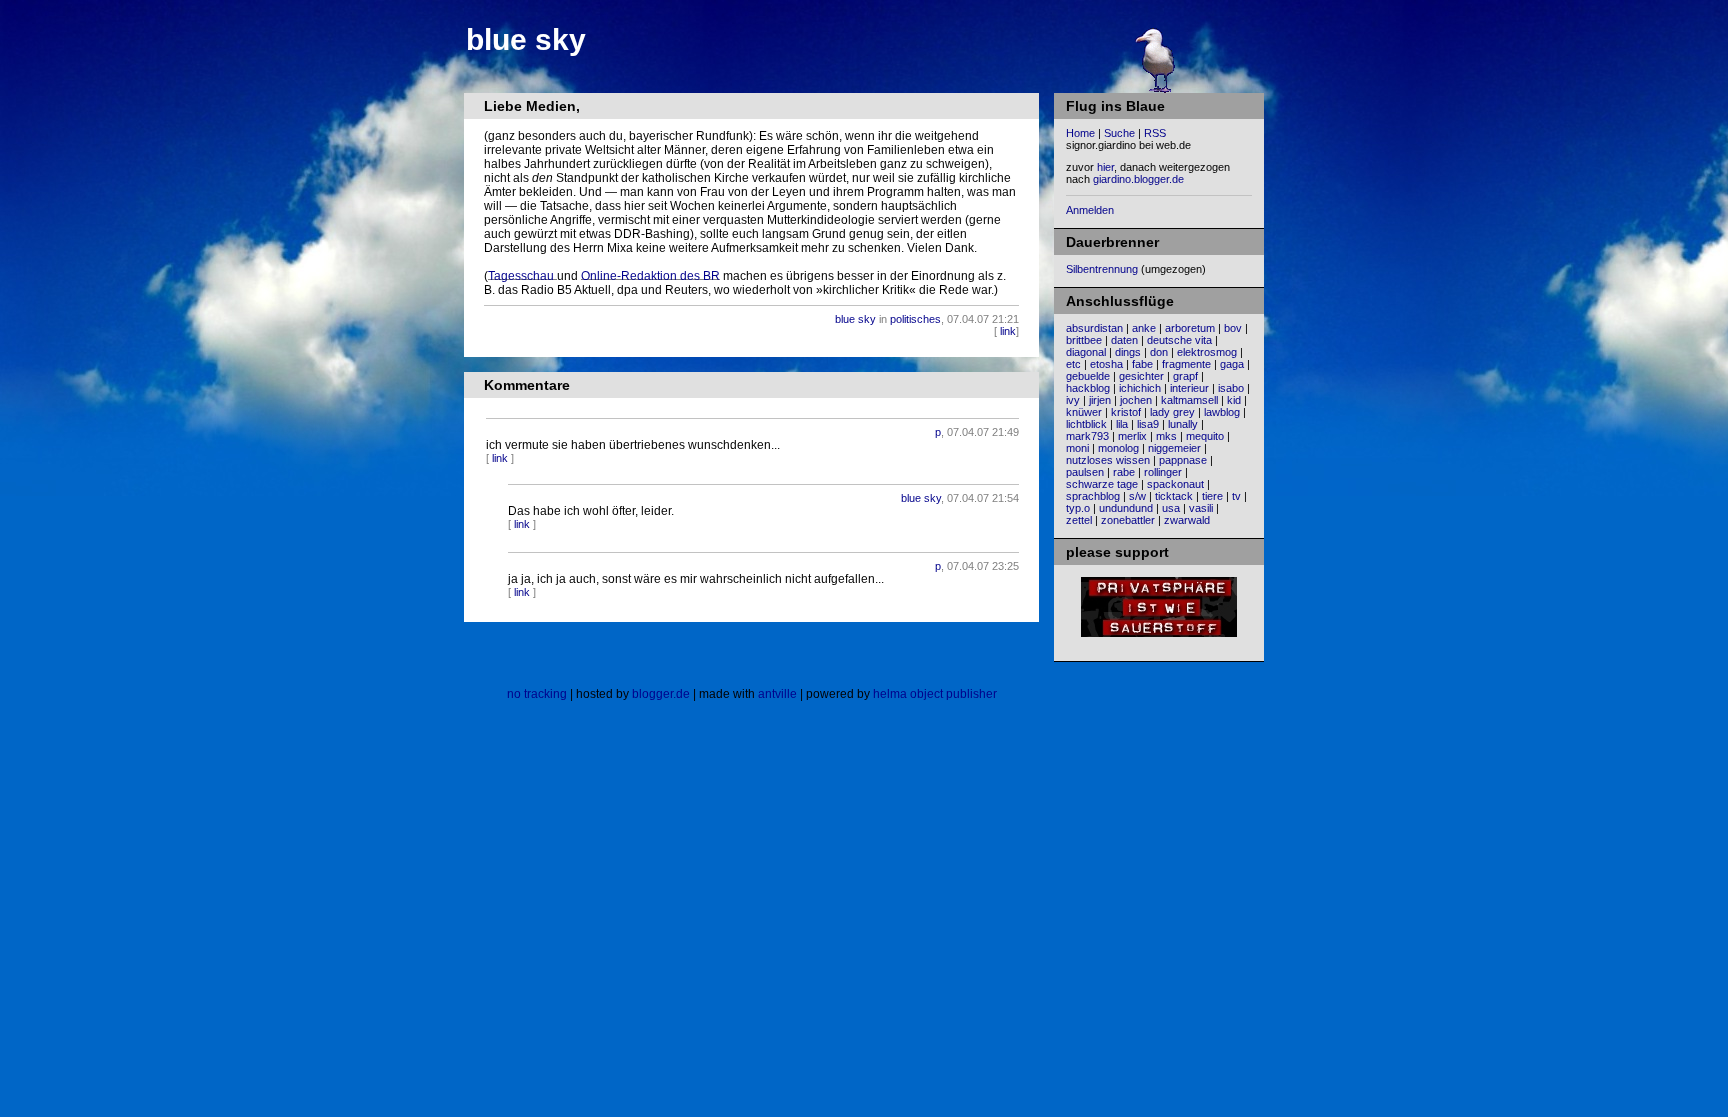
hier (1105, 167)
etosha (1106, 364)
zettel (1079, 520)
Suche (1119, 133)
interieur (1189, 388)
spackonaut (1175, 484)
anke (1144, 328)
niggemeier (1174, 448)
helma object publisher (935, 694)
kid (1234, 400)
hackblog (1088, 388)
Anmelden (1090, 210)
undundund (1126, 508)
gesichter (1141, 376)
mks (1166, 436)
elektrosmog (1207, 352)
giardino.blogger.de (1138, 179)
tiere (1212, 496)
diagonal (1086, 352)
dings (1128, 352)
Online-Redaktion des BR (650, 276)
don (1159, 352)
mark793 (1087, 436)
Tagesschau (522, 276)
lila (1122, 424)
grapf (1185, 376)
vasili (1201, 508)
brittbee (1084, 340)
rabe (1124, 472)
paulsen (1085, 472)
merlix (1132, 436)
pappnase (1183, 460)
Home (1080, 133)
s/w (1137, 496)
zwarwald (1187, 520)
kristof (1126, 412)
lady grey (1172, 412)
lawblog (1222, 412)
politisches (915, 319)
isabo (1231, 388)
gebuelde (1088, 376)
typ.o (1078, 508)
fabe (1142, 364)
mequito (1205, 436)
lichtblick (1086, 424)
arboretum (1190, 328)
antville (777, 694)
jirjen (1100, 400)
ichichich (1140, 388)
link (1008, 331)
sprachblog (1093, 496)
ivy (1073, 400)
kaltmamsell (1189, 400)
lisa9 (1148, 424)
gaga (1232, 364)
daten (1124, 340)
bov (1233, 328)
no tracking (537, 694)
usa (1171, 508)
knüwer (1084, 412)
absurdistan (1094, 328)
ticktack (1174, 496)
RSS (1155, 133)
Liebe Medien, (532, 106)
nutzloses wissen (1108, 460)
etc (1073, 364)
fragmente (1186, 364)
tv (1236, 496)
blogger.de (661, 694)
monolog (1118, 448)
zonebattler (1128, 520)
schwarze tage (1102, 484)
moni (1077, 448)
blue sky (526, 39)
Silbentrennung (1102, 269)
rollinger (1163, 472)
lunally (1183, 424)
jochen (1136, 400)
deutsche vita (1179, 340)
